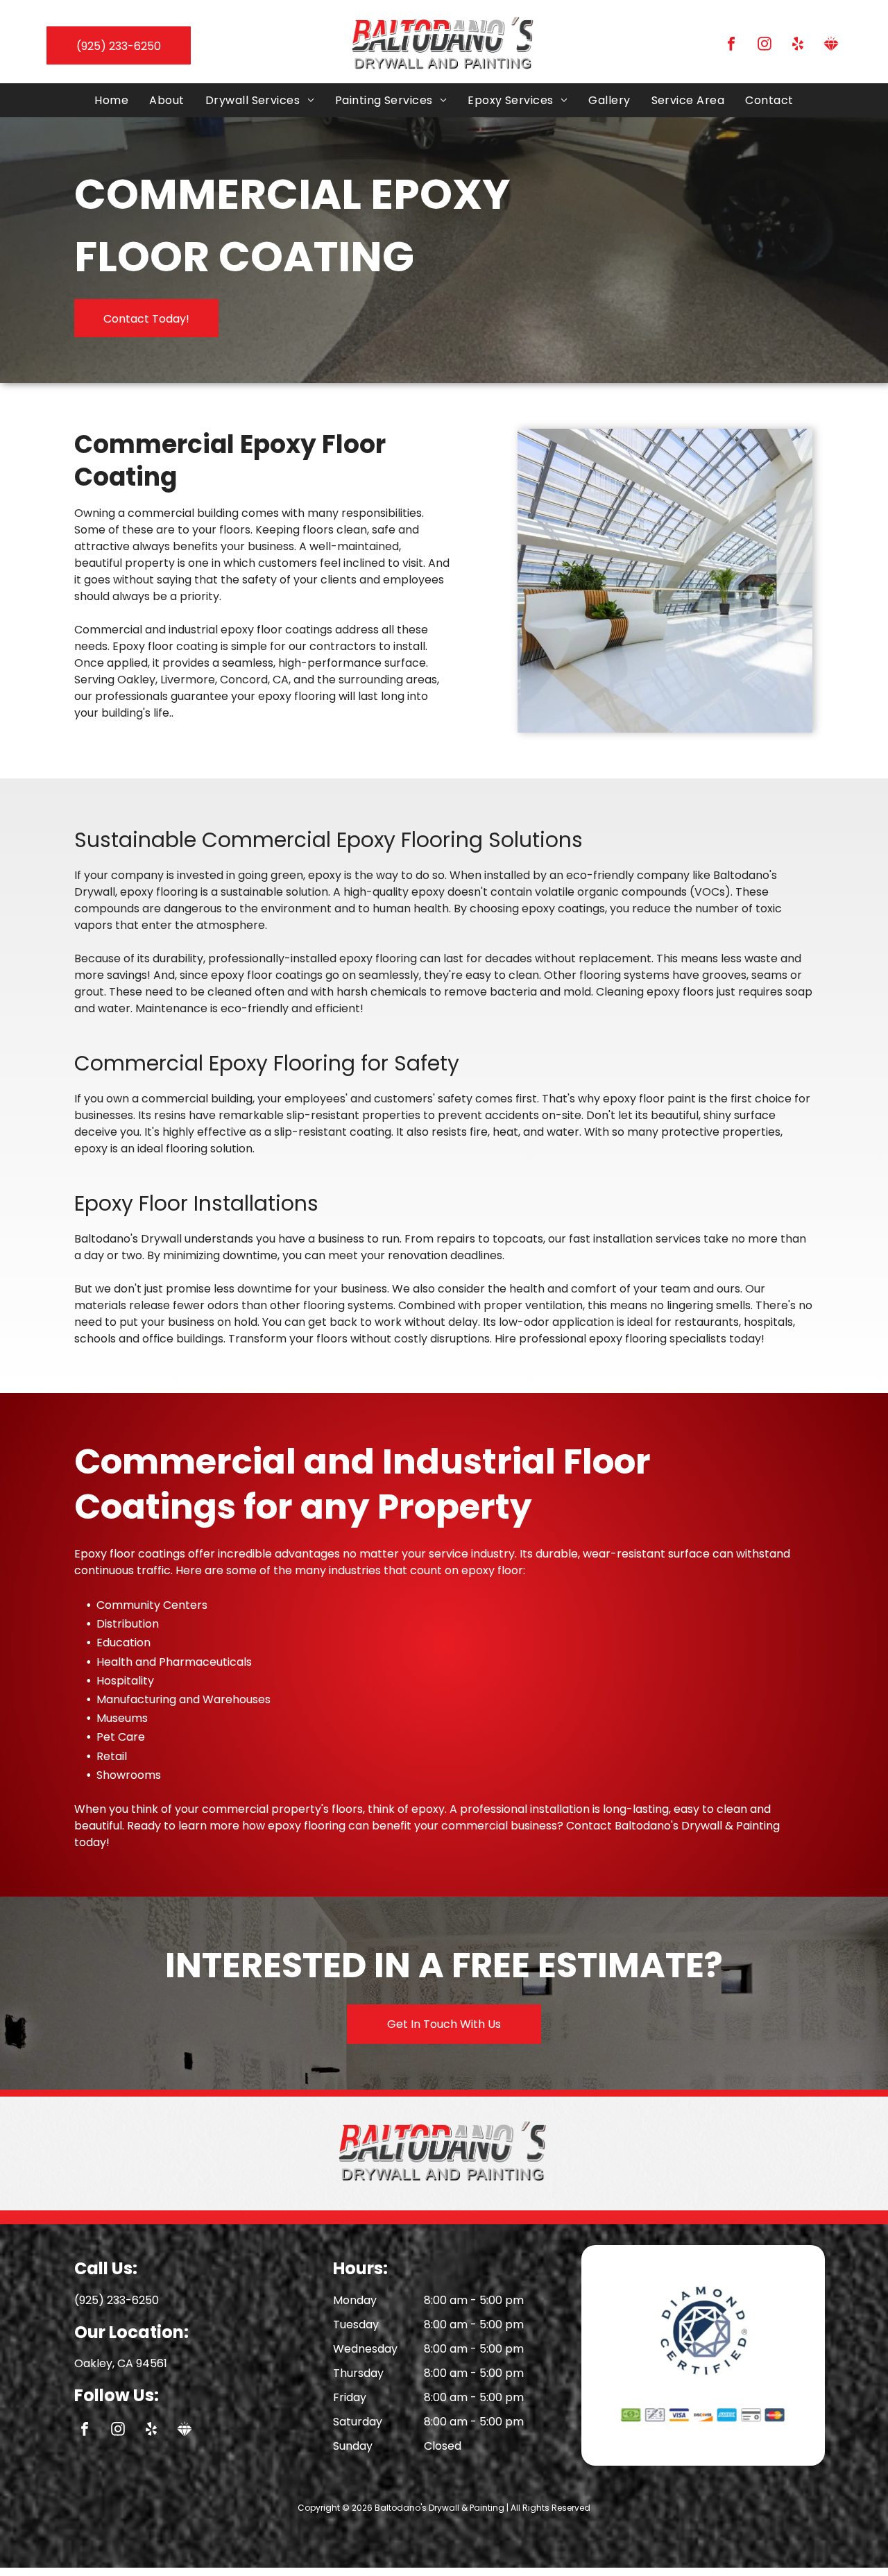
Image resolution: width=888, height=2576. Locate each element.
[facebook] (731, 45)
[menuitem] (111, 100)
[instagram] (765, 45)
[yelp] (798, 45)
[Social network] (831, 45)
